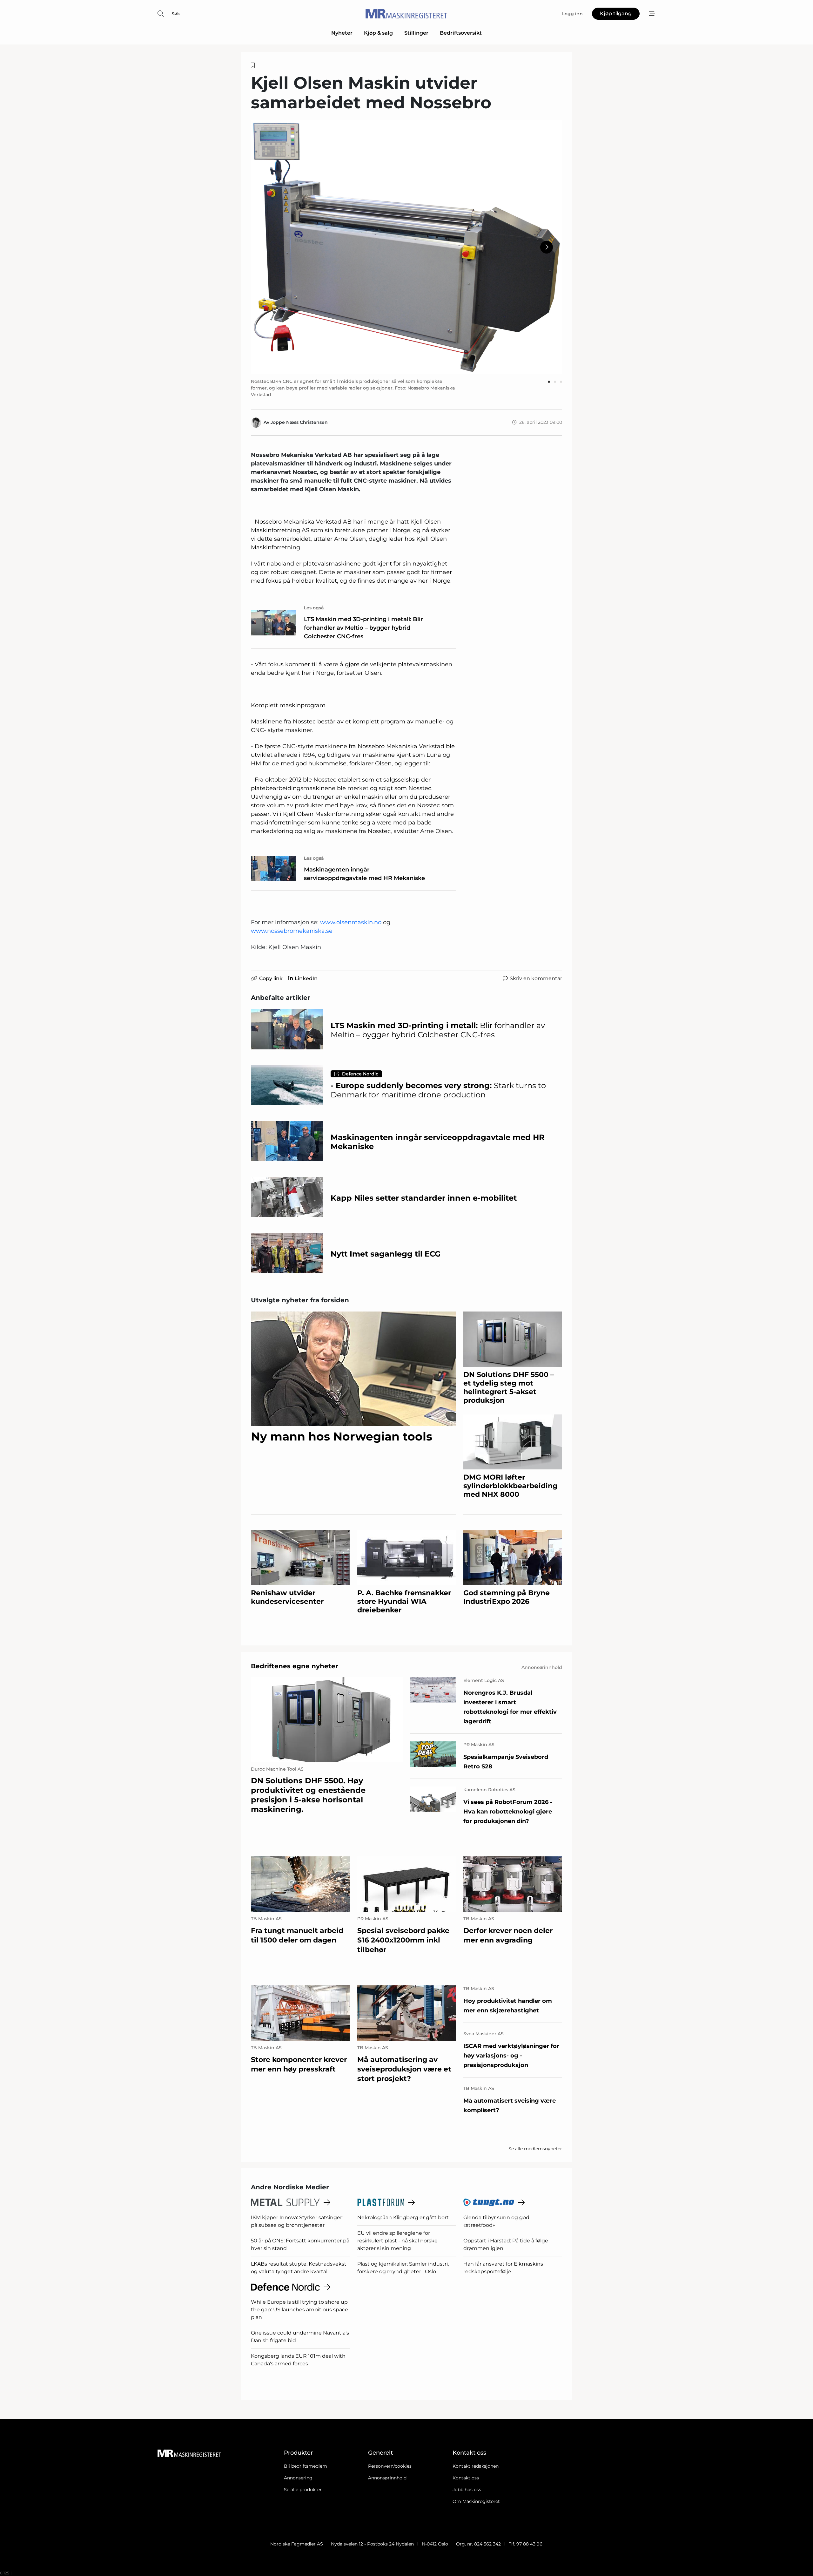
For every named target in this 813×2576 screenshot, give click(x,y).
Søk (176, 14)
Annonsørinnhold (387, 2478)
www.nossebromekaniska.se (292, 931)
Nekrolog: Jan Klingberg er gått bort (403, 2217)
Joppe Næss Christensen (299, 422)
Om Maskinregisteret (476, 2501)
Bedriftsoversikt (461, 33)
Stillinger (416, 33)
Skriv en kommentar (536, 978)
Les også (314, 608)
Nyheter (342, 33)
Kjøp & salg (378, 33)
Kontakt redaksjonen (476, 2466)
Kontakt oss (466, 2478)
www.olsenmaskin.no (351, 922)
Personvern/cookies (390, 2466)
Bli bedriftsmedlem (306, 2466)
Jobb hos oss (467, 2490)
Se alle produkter (303, 2490)
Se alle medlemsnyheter (535, 2149)
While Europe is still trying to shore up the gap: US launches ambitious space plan (299, 2310)
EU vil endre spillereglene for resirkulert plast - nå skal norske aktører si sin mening (397, 2241)
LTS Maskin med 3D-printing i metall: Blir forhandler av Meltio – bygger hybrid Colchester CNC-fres (363, 628)
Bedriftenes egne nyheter (295, 1666)
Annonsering (298, 2478)
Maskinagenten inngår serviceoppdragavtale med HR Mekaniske (364, 874)
